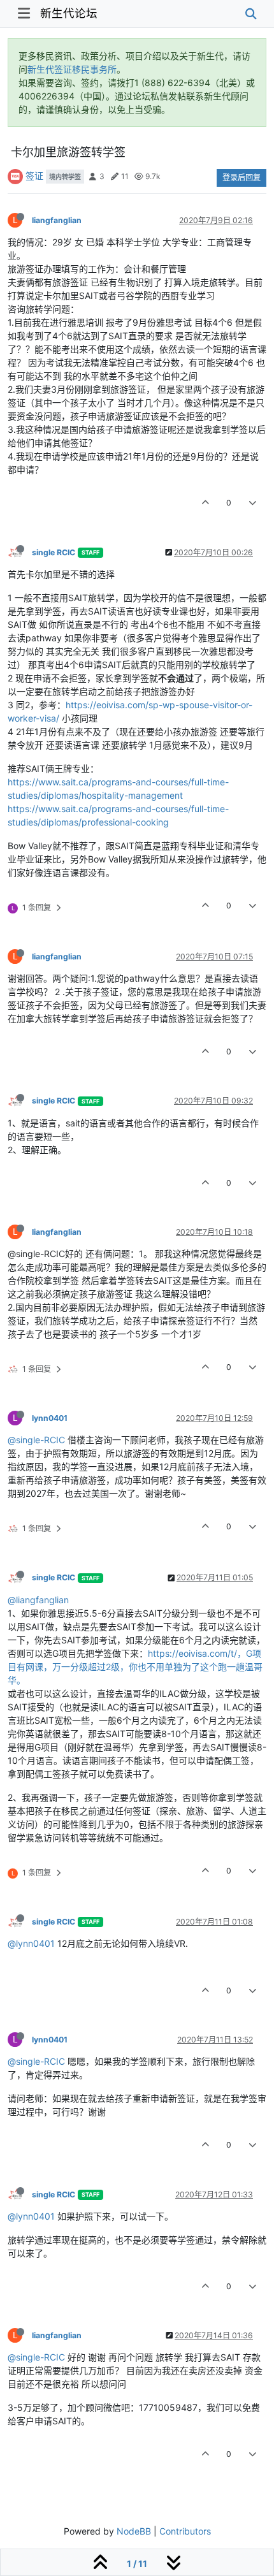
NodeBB (134, 2531)
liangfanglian (57, 220)
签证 (34, 176)
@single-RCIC (36, 1440)
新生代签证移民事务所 (72, 69)
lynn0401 (50, 1418)
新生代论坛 (69, 13)
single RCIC (54, 552)
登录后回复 (242, 178)
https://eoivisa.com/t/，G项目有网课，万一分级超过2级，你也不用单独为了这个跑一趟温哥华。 (135, 1667)
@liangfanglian (38, 1600)
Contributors (185, 2531)
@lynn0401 (31, 1943)
